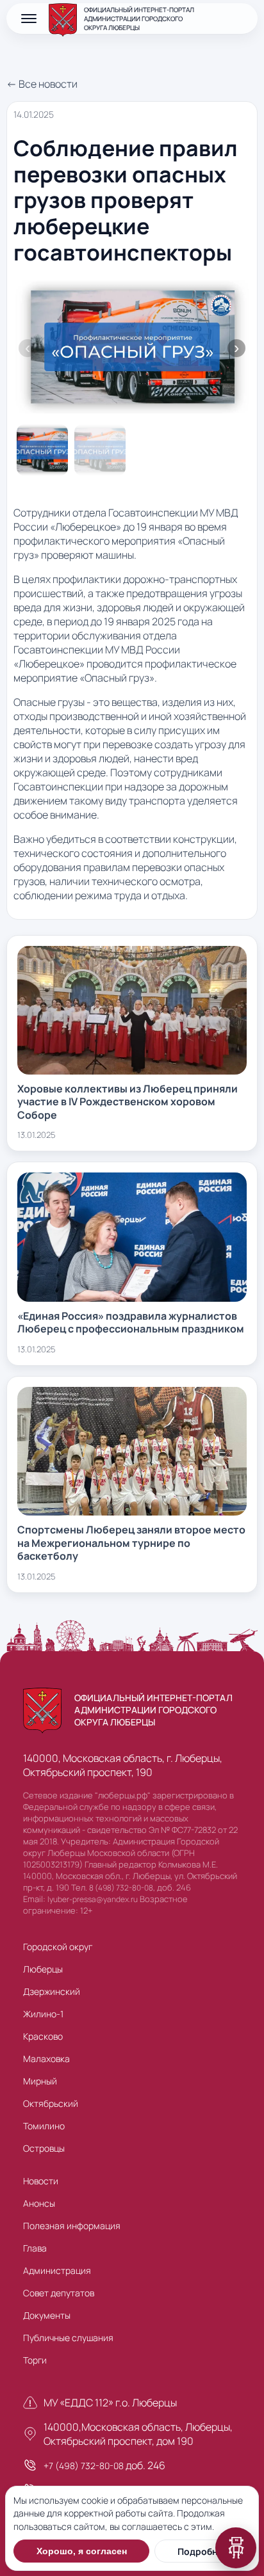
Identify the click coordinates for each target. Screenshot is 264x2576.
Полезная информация (72, 2226)
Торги (35, 2360)
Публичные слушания (68, 2338)
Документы (47, 2315)
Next (236, 348)
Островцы (44, 2148)
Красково (43, 2036)
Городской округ (58, 1947)
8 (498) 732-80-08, (122, 1888)
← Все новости (42, 84)
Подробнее (203, 2551)
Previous (28, 348)
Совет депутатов (59, 2293)
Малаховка (46, 2059)
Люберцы (43, 1969)
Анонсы (39, 2203)
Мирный (40, 2081)
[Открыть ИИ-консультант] (236, 2548)
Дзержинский (52, 1991)
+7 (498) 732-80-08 (84, 2466)
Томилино (44, 2126)
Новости (41, 2181)
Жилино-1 (43, 2014)
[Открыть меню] (29, 19)
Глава (35, 2248)
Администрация (57, 2270)
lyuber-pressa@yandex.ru (93, 1899)
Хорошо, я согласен (82, 2551)
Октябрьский (51, 2103)
